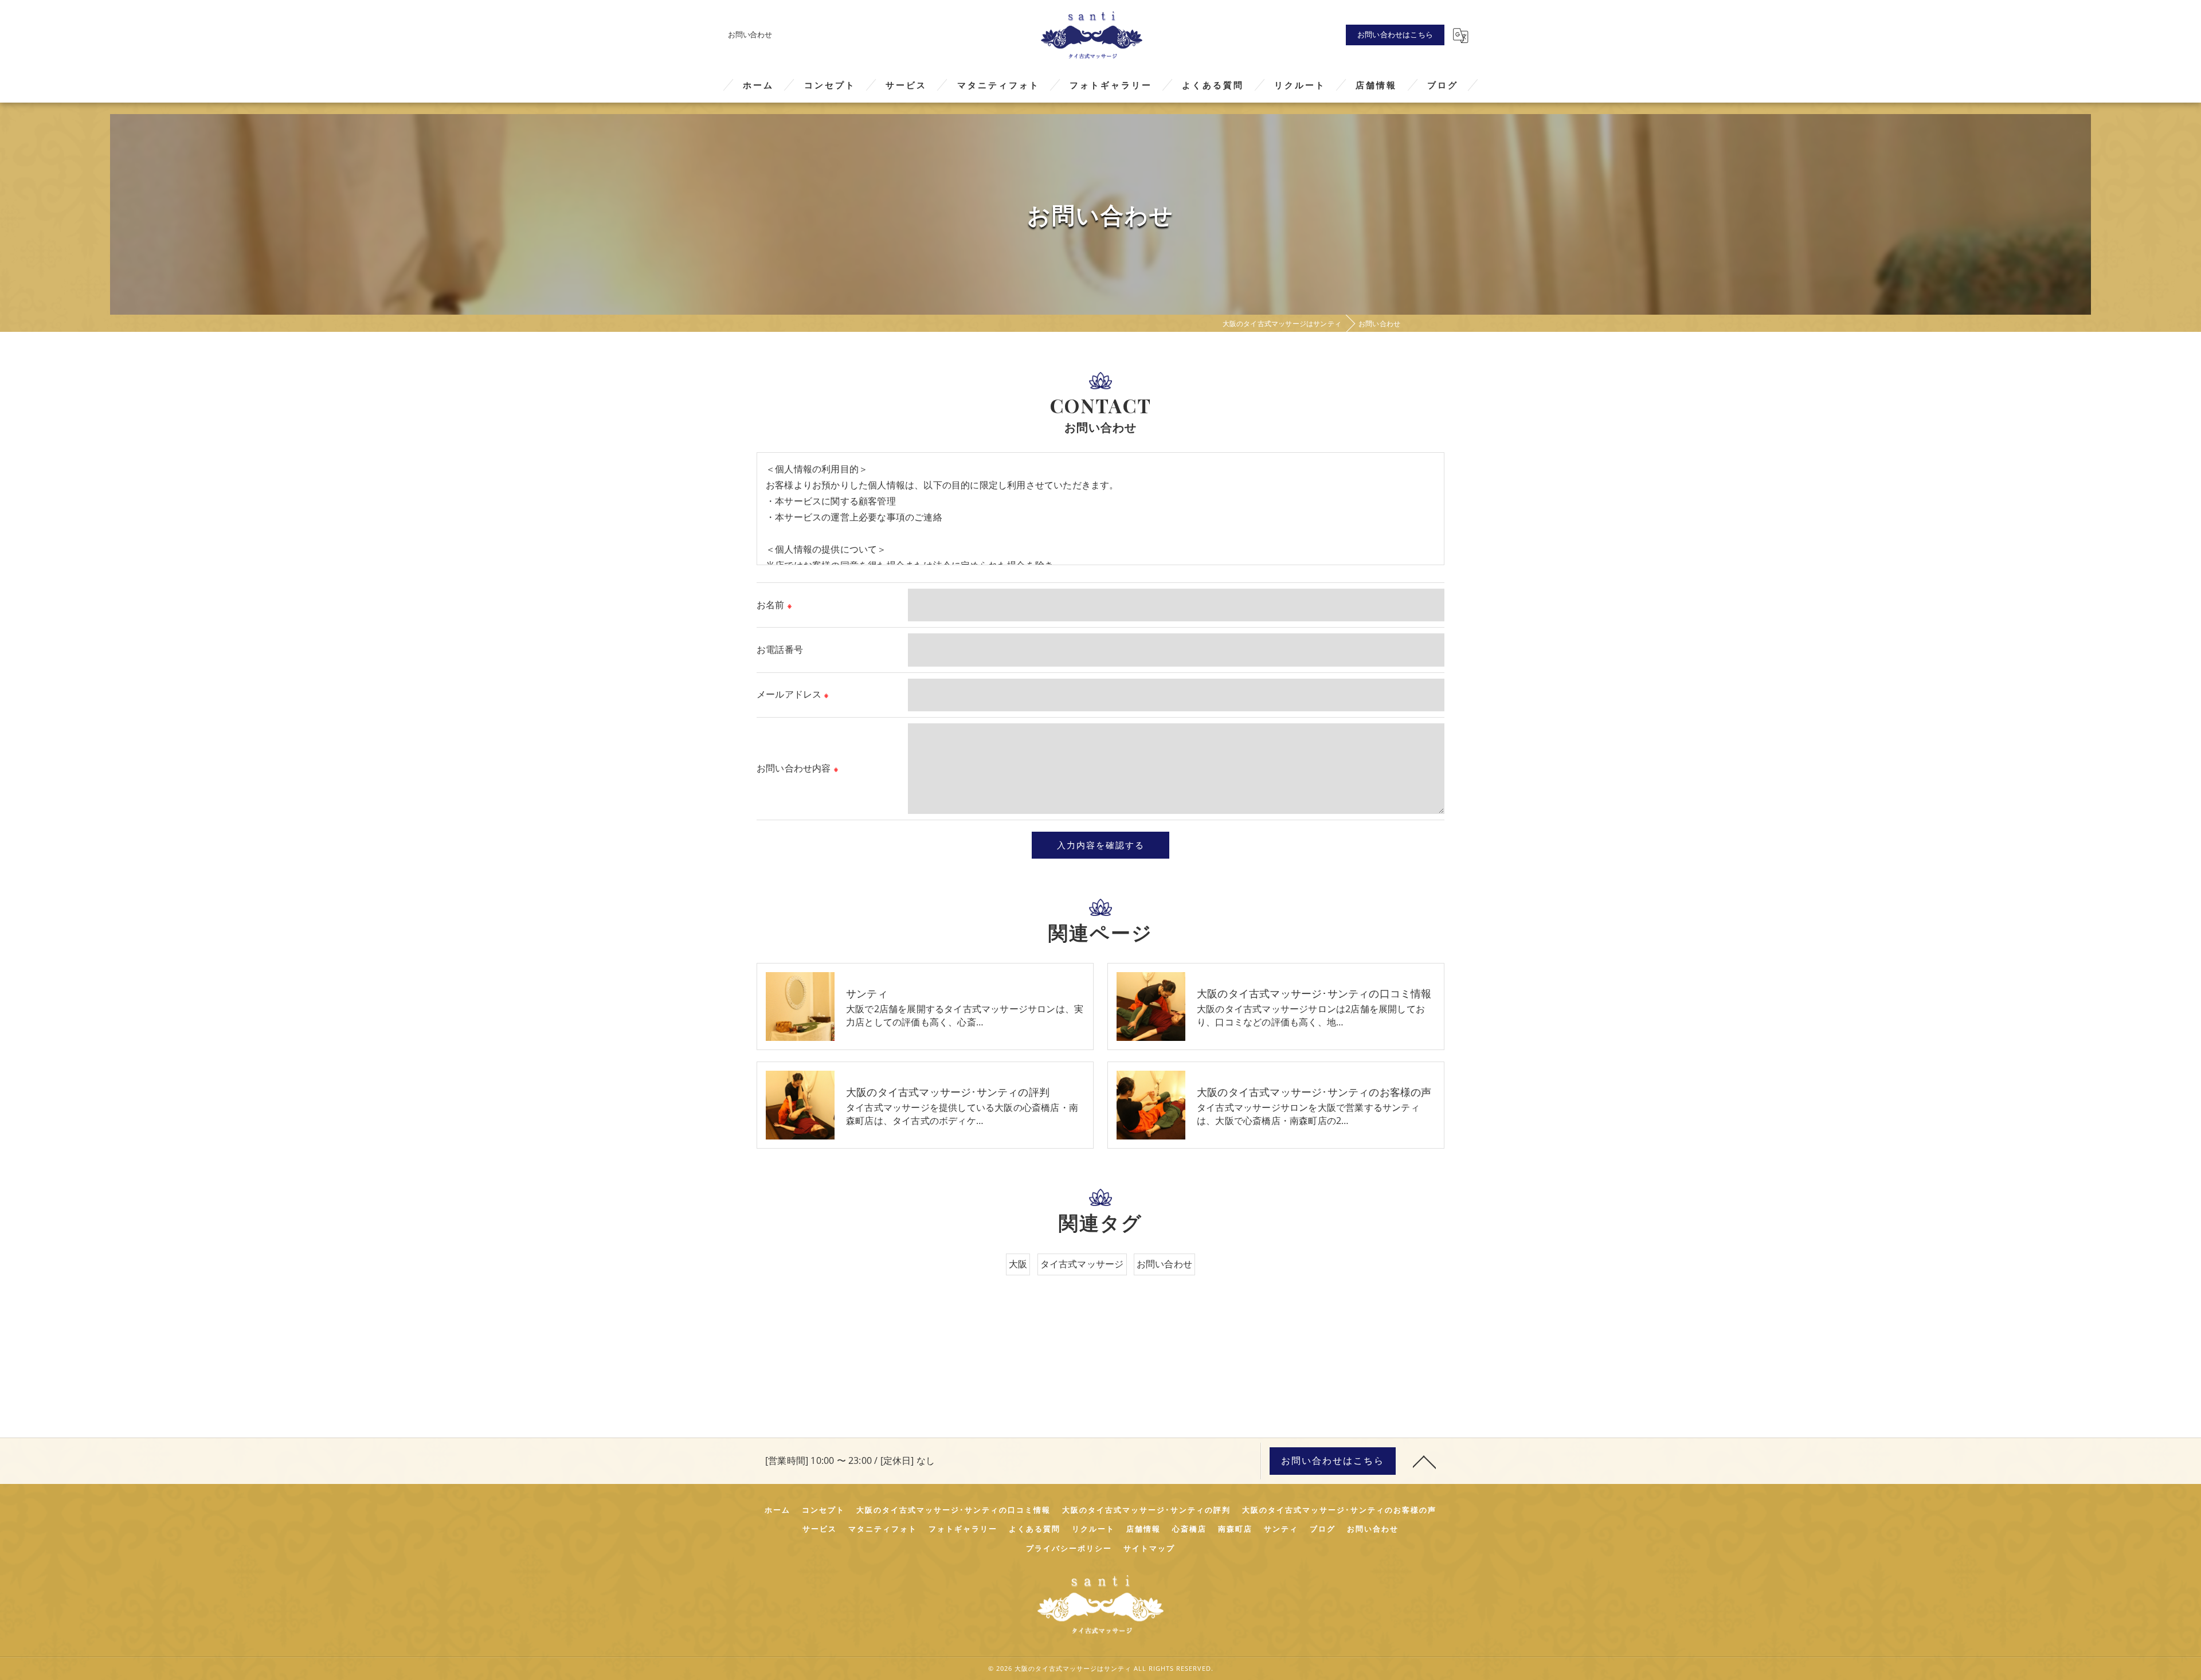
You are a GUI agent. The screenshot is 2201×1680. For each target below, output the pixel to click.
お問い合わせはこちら (1395, 34)
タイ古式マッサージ (1082, 1264)
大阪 (1018, 1264)
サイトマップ (1149, 1548)
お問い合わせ (1164, 1264)
